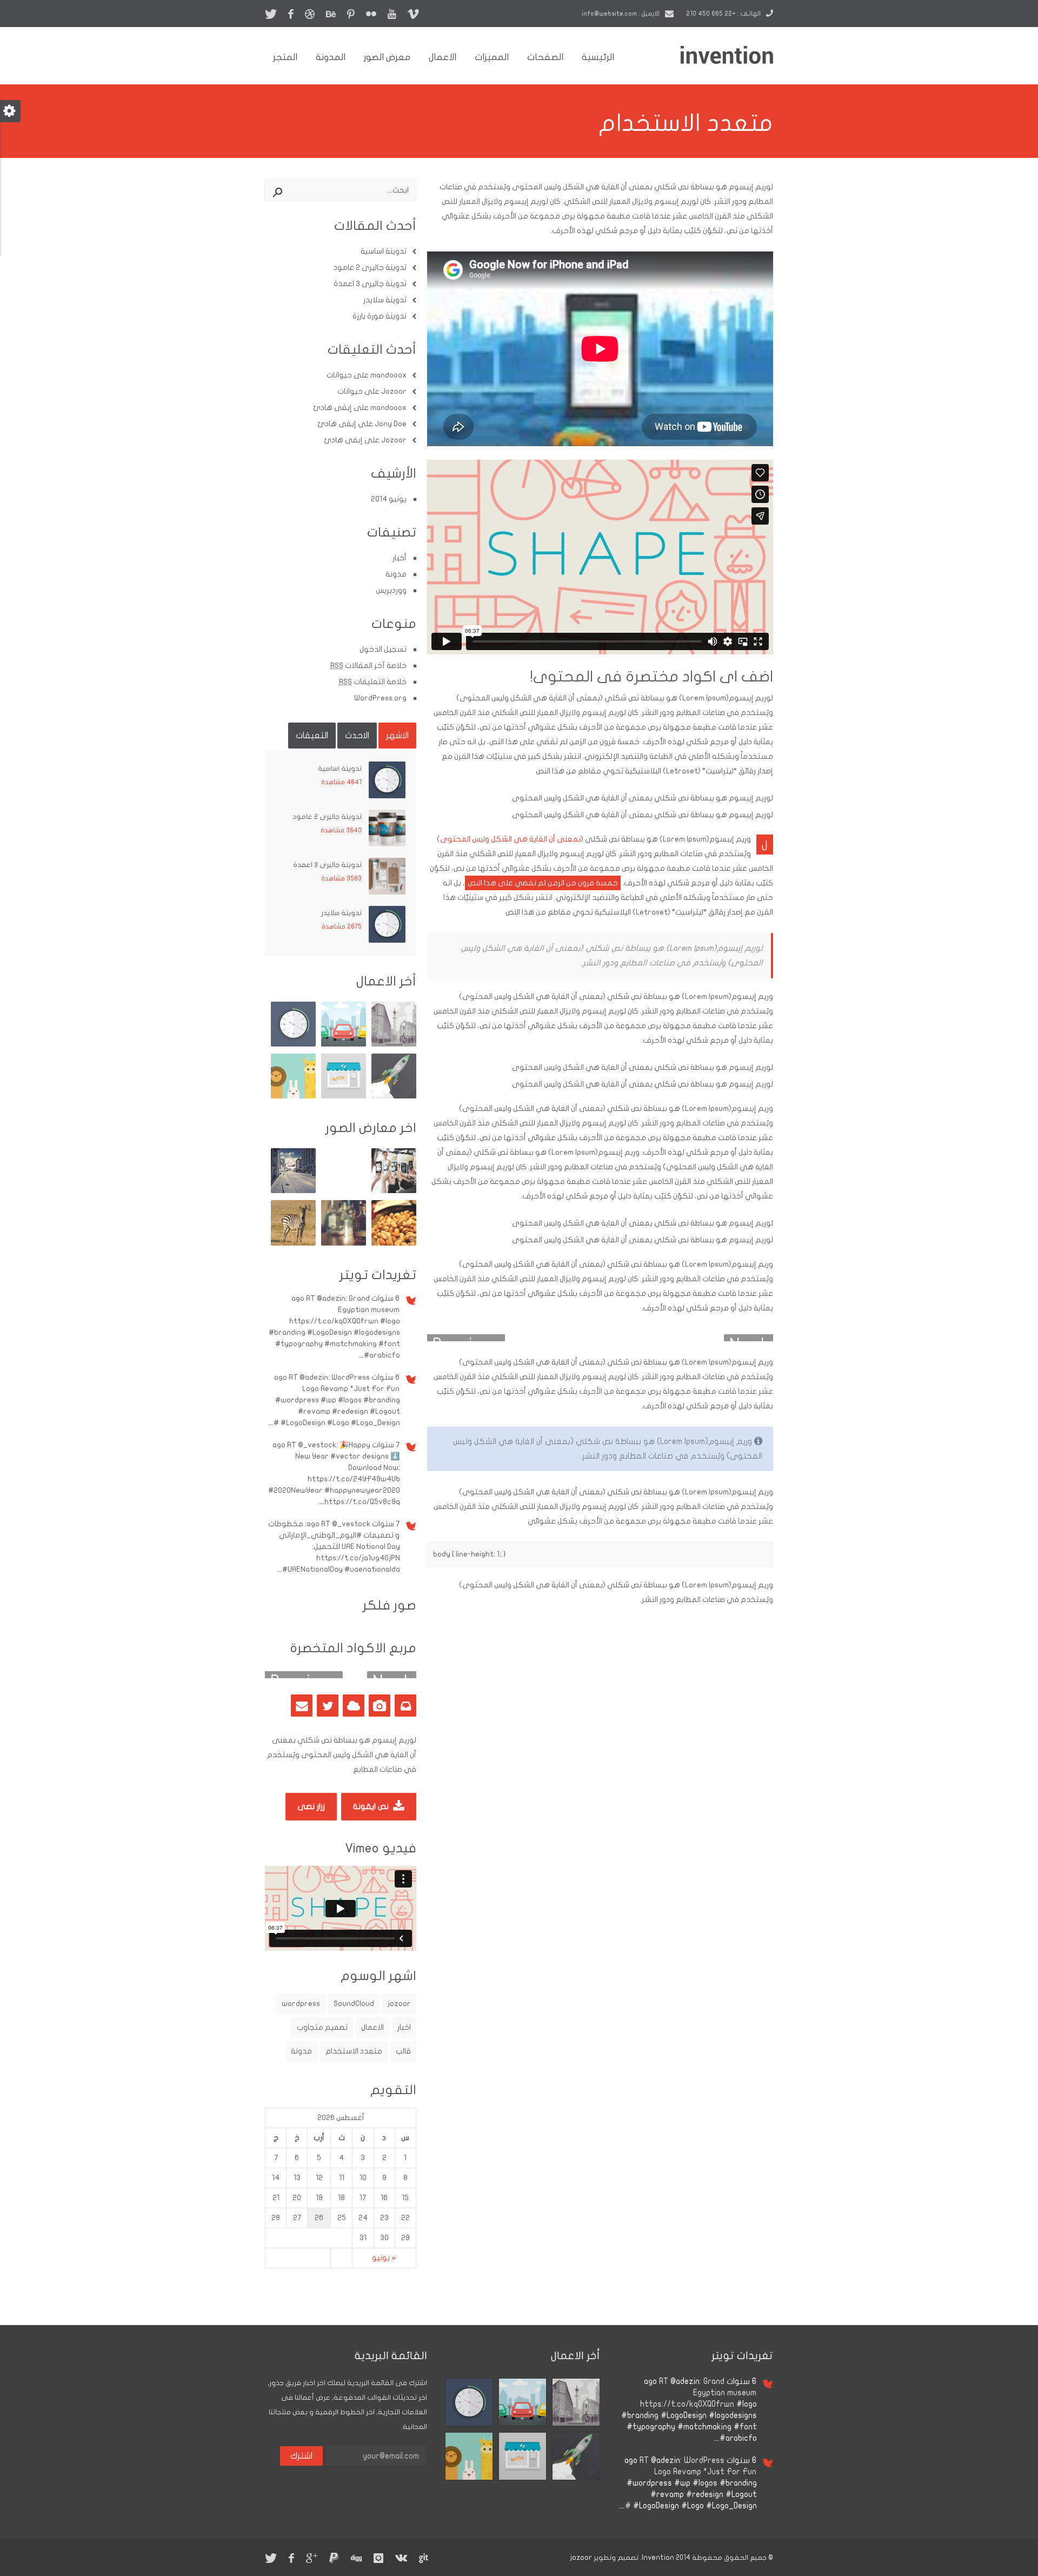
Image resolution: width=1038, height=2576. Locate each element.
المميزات (492, 57)
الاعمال (443, 57)
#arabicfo (382, 1355)
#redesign (350, 1411)
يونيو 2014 (389, 499)
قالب (403, 2051)
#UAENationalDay (312, 1569)
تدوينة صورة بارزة (380, 316)
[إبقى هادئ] (293, 1096)
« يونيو (384, 2258)
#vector (345, 1456)
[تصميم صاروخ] (394, 1096)
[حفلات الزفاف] (394, 1191)
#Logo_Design (375, 1423)
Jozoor (394, 391)
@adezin (331, 1298)
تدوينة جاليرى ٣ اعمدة (370, 284)
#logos (350, 1400)
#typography (299, 1344)
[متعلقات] (344, 1243)
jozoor (399, 2004)
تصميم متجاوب (322, 2027)
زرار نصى (311, 1806)
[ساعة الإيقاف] (293, 1044)
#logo (390, 1321)
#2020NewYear (295, 1490)
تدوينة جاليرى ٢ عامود (370, 267)
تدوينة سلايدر (385, 300)
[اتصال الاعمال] (344, 1096)
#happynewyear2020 (362, 1490)
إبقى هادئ (332, 408)
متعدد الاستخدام (354, 2051)
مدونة (396, 574)
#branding (287, 1332)
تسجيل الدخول (383, 649)
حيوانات (339, 375)
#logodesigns (377, 1332)
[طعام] (394, 1243)
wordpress (301, 2004)
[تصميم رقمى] (394, 1044)
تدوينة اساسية (384, 251)
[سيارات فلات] (344, 1044)
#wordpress (297, 1400)
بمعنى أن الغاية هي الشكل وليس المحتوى (510, 839)
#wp (328, 1400)
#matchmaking (351, 1344)
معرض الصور (387, 57)
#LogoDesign (330, 1332)
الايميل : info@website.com (621, 14)
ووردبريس (391, 590)
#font (389, 1344)
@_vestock (317, 1445)
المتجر (285, 57)
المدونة (331, 57)
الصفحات (545, 57)
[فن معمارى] (293, 1191)
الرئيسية (598, 57)
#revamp (314, 1411)
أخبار (400, 558)
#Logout (385, 1411)
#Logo (338, 1423)
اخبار (404, 2027)
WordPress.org (380, 698)
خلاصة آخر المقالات (368, 665)
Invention (658, 2558)
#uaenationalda (372, 1569)
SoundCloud (354, 2004)
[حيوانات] (293, 1243)
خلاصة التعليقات (373, 682)
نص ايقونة (372, 1806)
